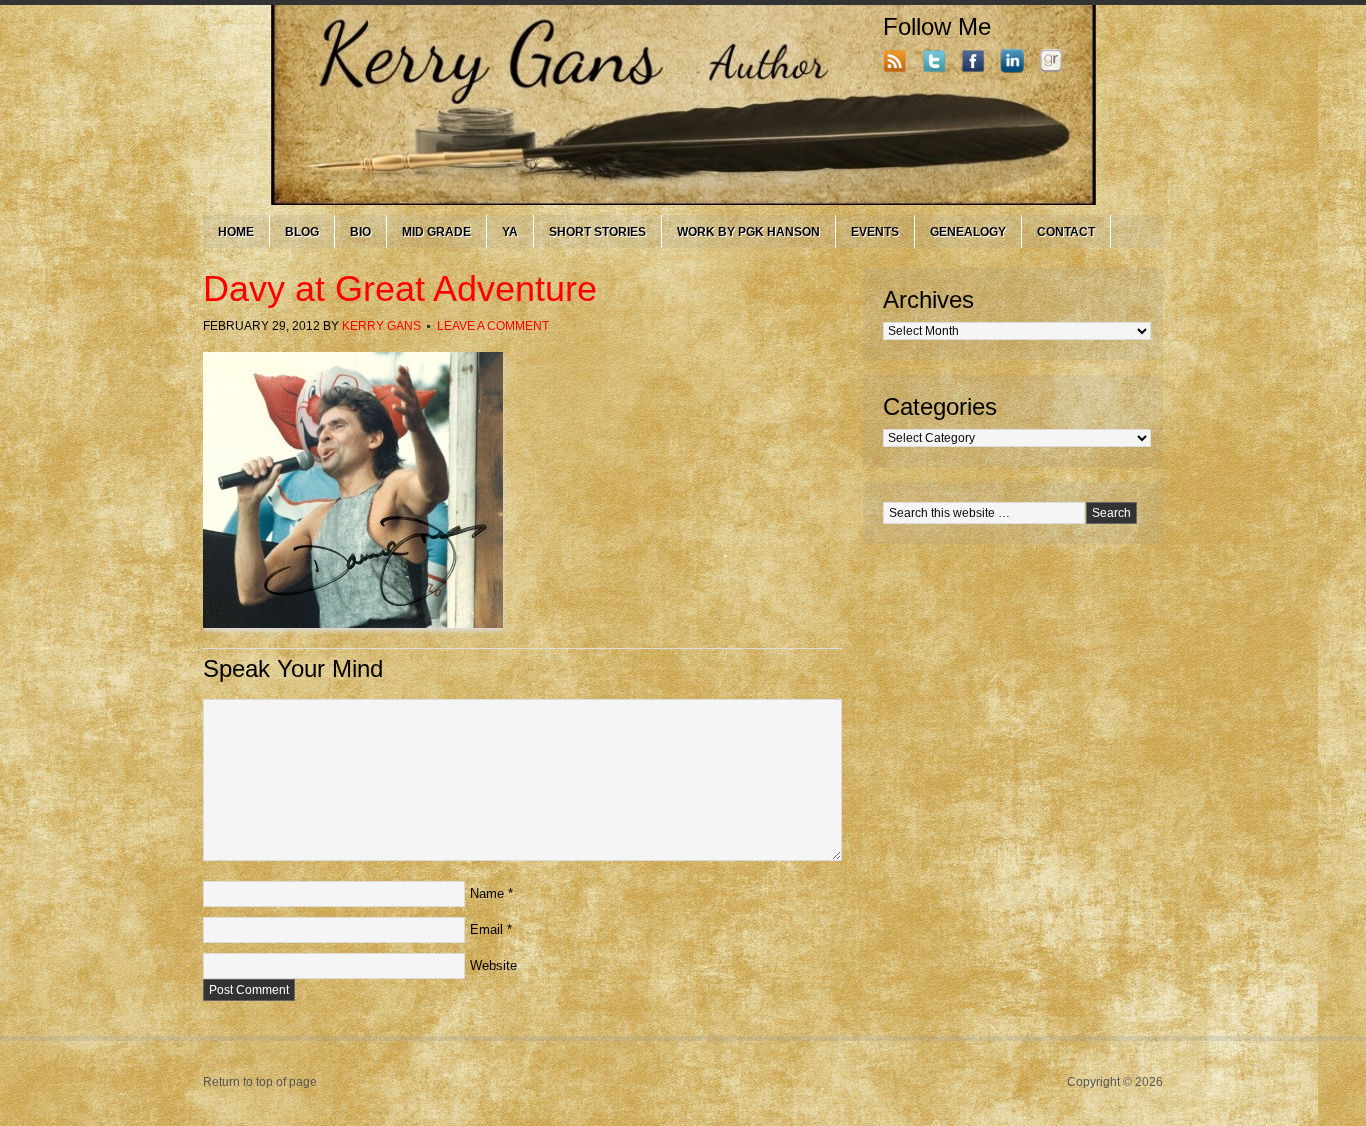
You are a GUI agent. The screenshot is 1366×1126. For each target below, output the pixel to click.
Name (487, 893)
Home (236, 232)
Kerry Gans (381, 326)
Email (486, 929)
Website (493, 965)
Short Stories (597, 232)
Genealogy (968, 232)
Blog (302, 232)
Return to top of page (260, 1082)
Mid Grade (436, 232)
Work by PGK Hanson (748, 232)
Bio (360, 232)
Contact (1066, 232)
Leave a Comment (493, 326)
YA (510, 232)
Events (875, 232)
